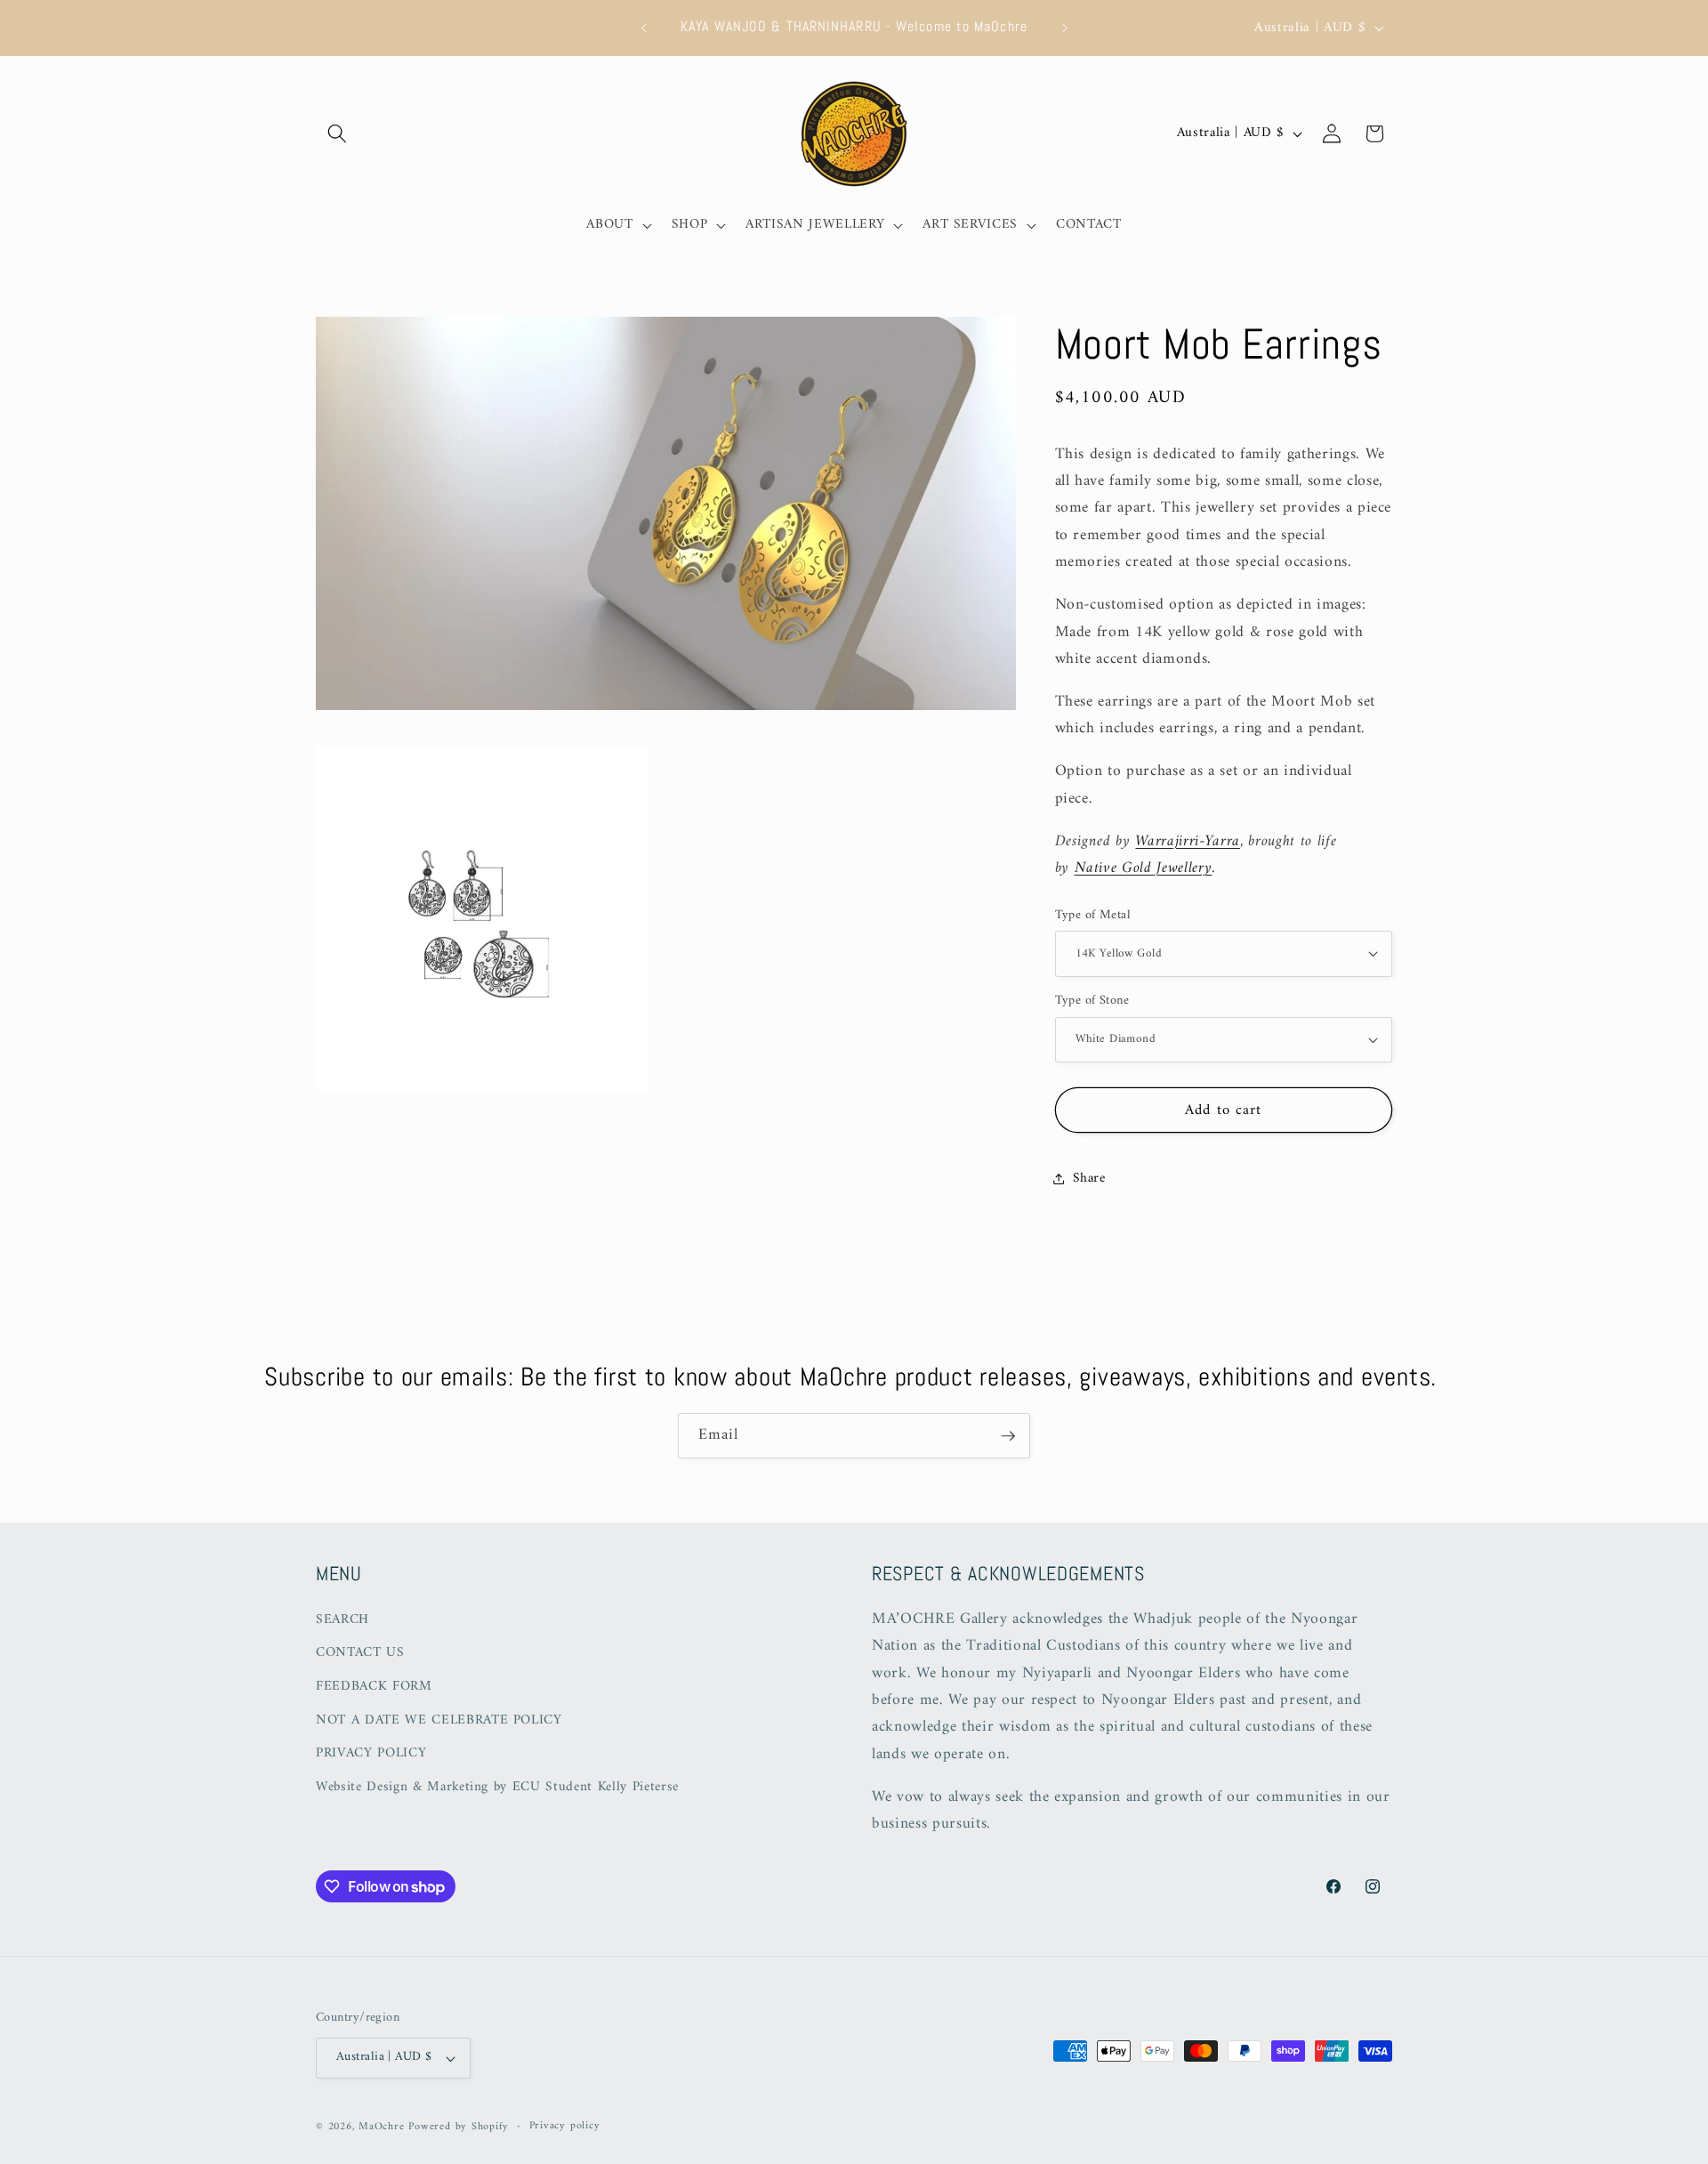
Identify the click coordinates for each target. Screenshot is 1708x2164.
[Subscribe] (1008, 1436)
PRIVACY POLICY (371, 1753)
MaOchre (381, 2127)
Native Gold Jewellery (1144, 867)
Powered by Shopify (459, 2127)
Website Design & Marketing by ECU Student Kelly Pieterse (497, 1787)
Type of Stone (1092, 1001)
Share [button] (1089, 1178)
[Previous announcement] (644, 28)
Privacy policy (565, 2127)
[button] (337, 133)
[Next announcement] (1065, 28)
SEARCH (342, 1620)
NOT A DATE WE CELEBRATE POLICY (439, 1720)
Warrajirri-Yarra (1188, 840)
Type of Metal (1093, 915)
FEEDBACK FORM (374, 1687)
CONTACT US (360, 1653)
